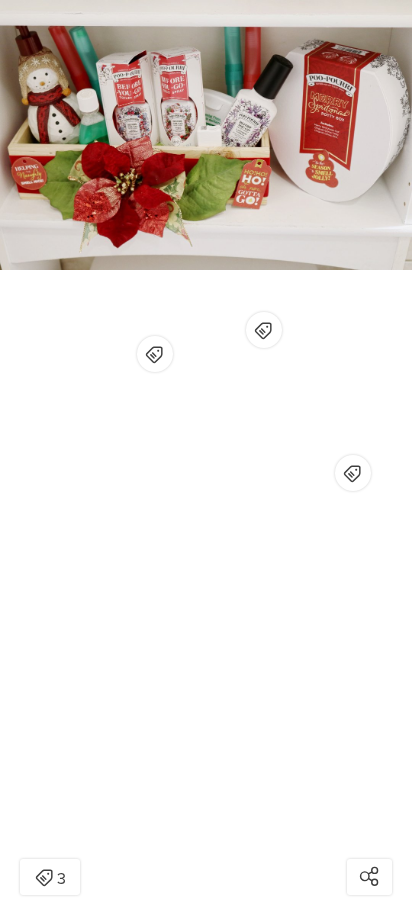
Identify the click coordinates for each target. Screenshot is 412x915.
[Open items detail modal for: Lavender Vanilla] (264, 330)
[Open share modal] (369, 877)
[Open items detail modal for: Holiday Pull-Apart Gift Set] (155, 354)
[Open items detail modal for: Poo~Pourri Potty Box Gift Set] (353, 473)
